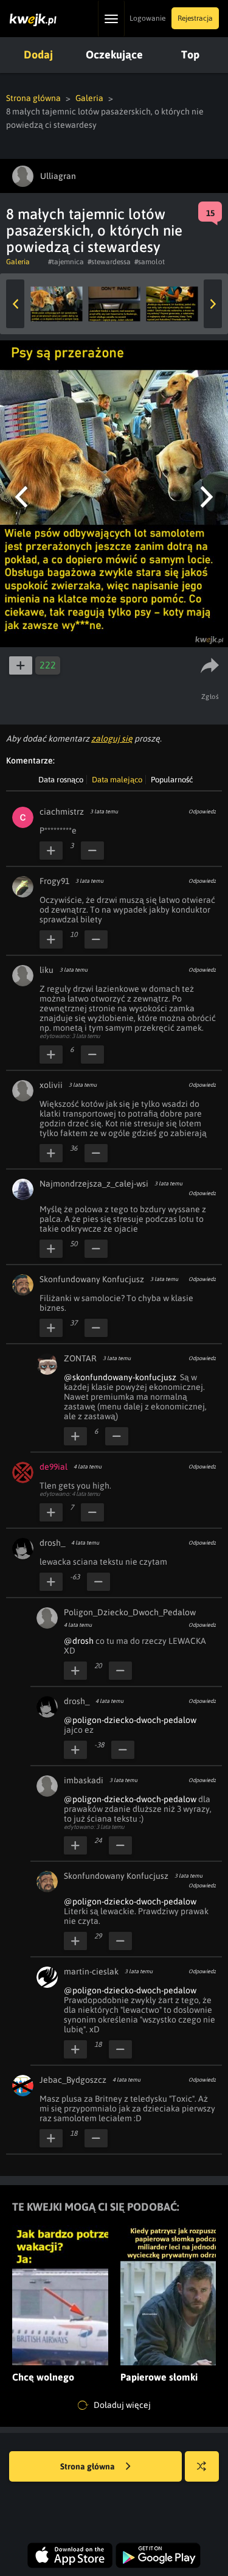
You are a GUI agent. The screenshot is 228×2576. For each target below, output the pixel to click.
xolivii (51, 1085)
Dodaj (38, 54)
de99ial (54, 1467)
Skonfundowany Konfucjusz (92, 1279)
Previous (15, 304)
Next (213, 304)
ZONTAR (80, 1358)
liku (47, 970)
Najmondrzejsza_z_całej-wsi (94, 1184)
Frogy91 (54, 881)
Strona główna (33, 98)
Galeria (89, 98)
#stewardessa (109, 262)
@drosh (79, 1641)
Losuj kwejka (202, 2466)
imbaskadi (84, 1780)
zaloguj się (112, 739)
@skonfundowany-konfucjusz (120, 1377)
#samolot (150, 262)
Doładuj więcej (121, 2405)
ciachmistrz (62, 812)
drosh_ (52, 1543)
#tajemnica (66, 262)
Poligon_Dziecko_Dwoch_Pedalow (130, 1612)
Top (190, 54)
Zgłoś (210, 697)
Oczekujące (114, 54)
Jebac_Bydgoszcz (73, 2080)
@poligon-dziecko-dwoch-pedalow (130, 1720)
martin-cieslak (91, 1971)
